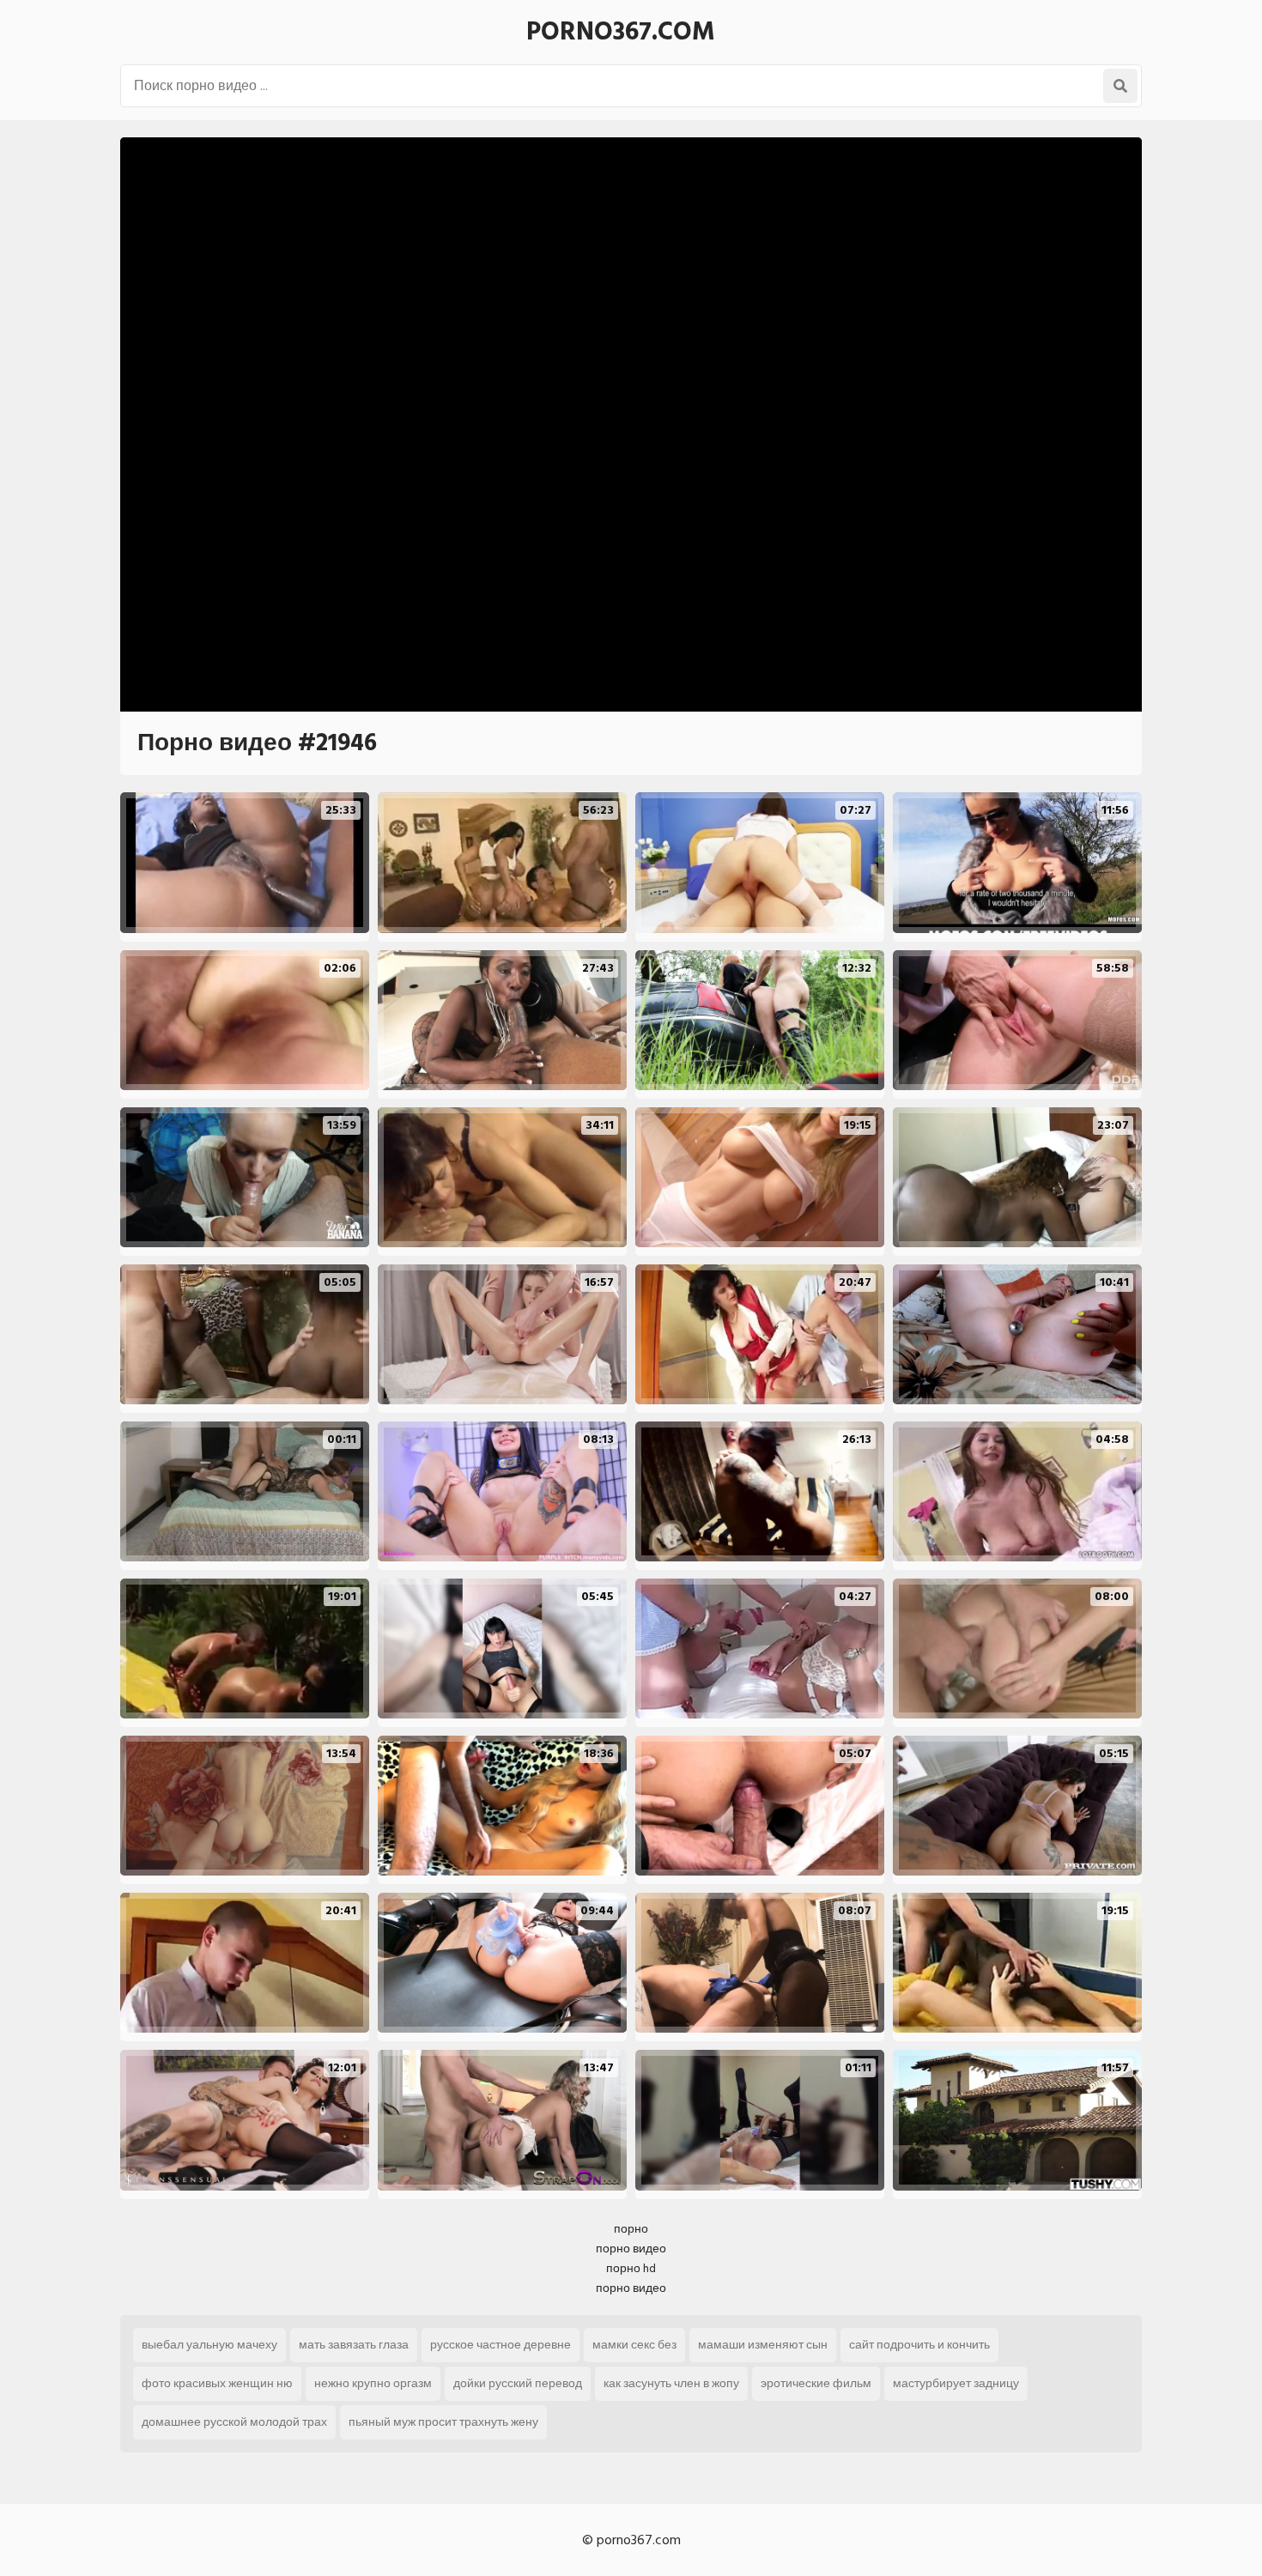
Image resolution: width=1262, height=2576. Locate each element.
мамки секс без (634, 2345)
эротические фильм (816, 2383)
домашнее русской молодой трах (234, 2422)
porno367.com (621, 32)
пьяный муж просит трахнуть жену (443, 2422)
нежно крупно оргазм (373, 2383)
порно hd (631, 2268)
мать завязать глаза (354, 2345)
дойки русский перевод (518, 2383)
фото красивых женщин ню (217, 2383)
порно (631, 2229)
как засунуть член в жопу (671, 2383)
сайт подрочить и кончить (919, 2345)
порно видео (631, 2249)
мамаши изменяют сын (763, 2345)
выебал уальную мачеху (209, 2345)
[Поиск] (1120, 86)
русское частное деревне (501, 2345)
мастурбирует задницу (956, 2383)
